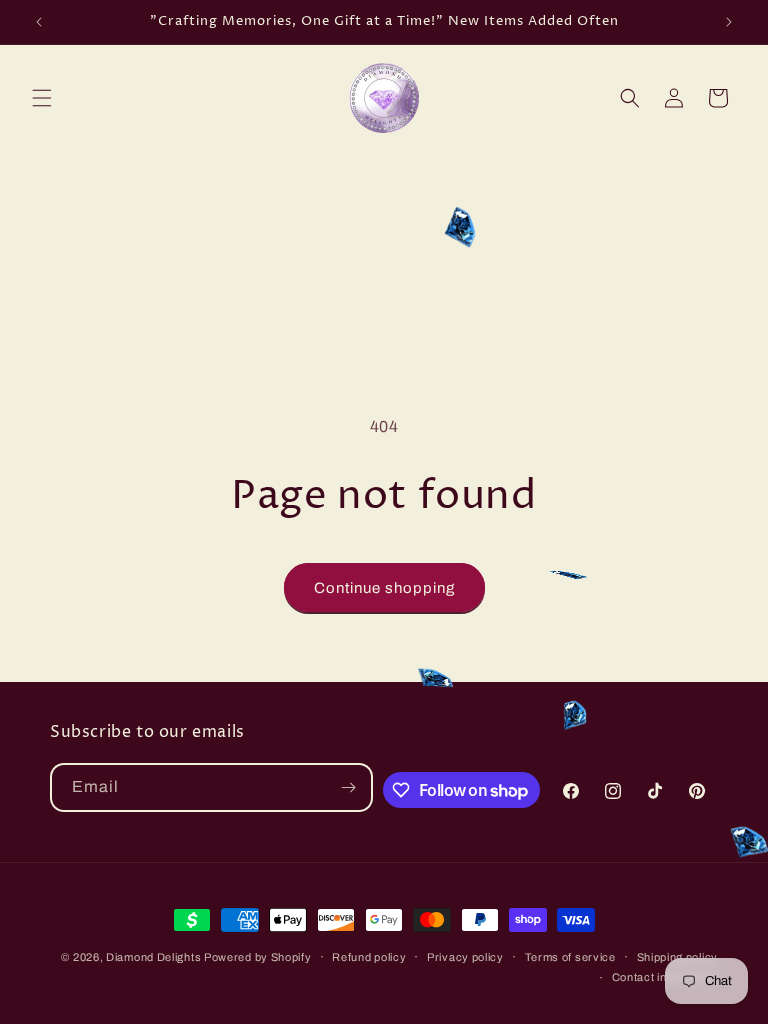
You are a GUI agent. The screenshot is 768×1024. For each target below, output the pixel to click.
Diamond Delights (155, 957)
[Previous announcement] (39, 22)
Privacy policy (465, 957)
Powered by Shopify (258, 957)
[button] (42, 98)
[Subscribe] (349, 787)
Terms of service (570, 957)
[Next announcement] (729, 22)
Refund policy (369, 957)
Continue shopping (384, 588)
